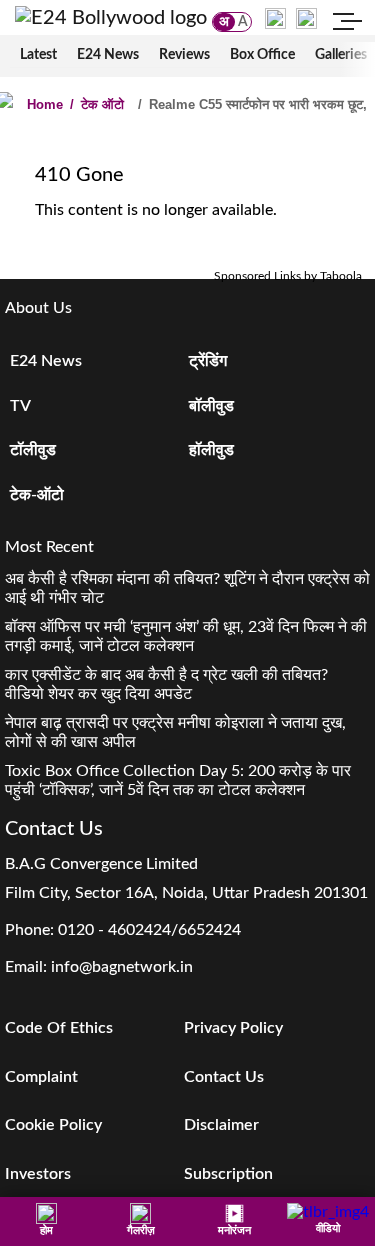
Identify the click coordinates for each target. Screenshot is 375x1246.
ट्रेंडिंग (208, 361)
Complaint (41, 1077)
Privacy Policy (233, 1028)
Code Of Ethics (59, 1028)
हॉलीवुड (211, 450)
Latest (38, 55)
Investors (38, 1174)
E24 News (108, 55)
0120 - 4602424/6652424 (149, 930)
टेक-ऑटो (37, 495)
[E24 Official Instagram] (275, 18)
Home (45, 104)
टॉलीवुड (33, 450)
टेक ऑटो (97, 104)
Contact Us (224, 1077)
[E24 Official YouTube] (306, 18)
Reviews (184, 55)
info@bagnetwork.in (122, 967)
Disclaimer (221, 1125)
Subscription (228, 1174)
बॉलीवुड (211, 406)
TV (20, 406)
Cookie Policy (53, 1125)
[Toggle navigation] (348, 24)
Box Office (262, 55)
